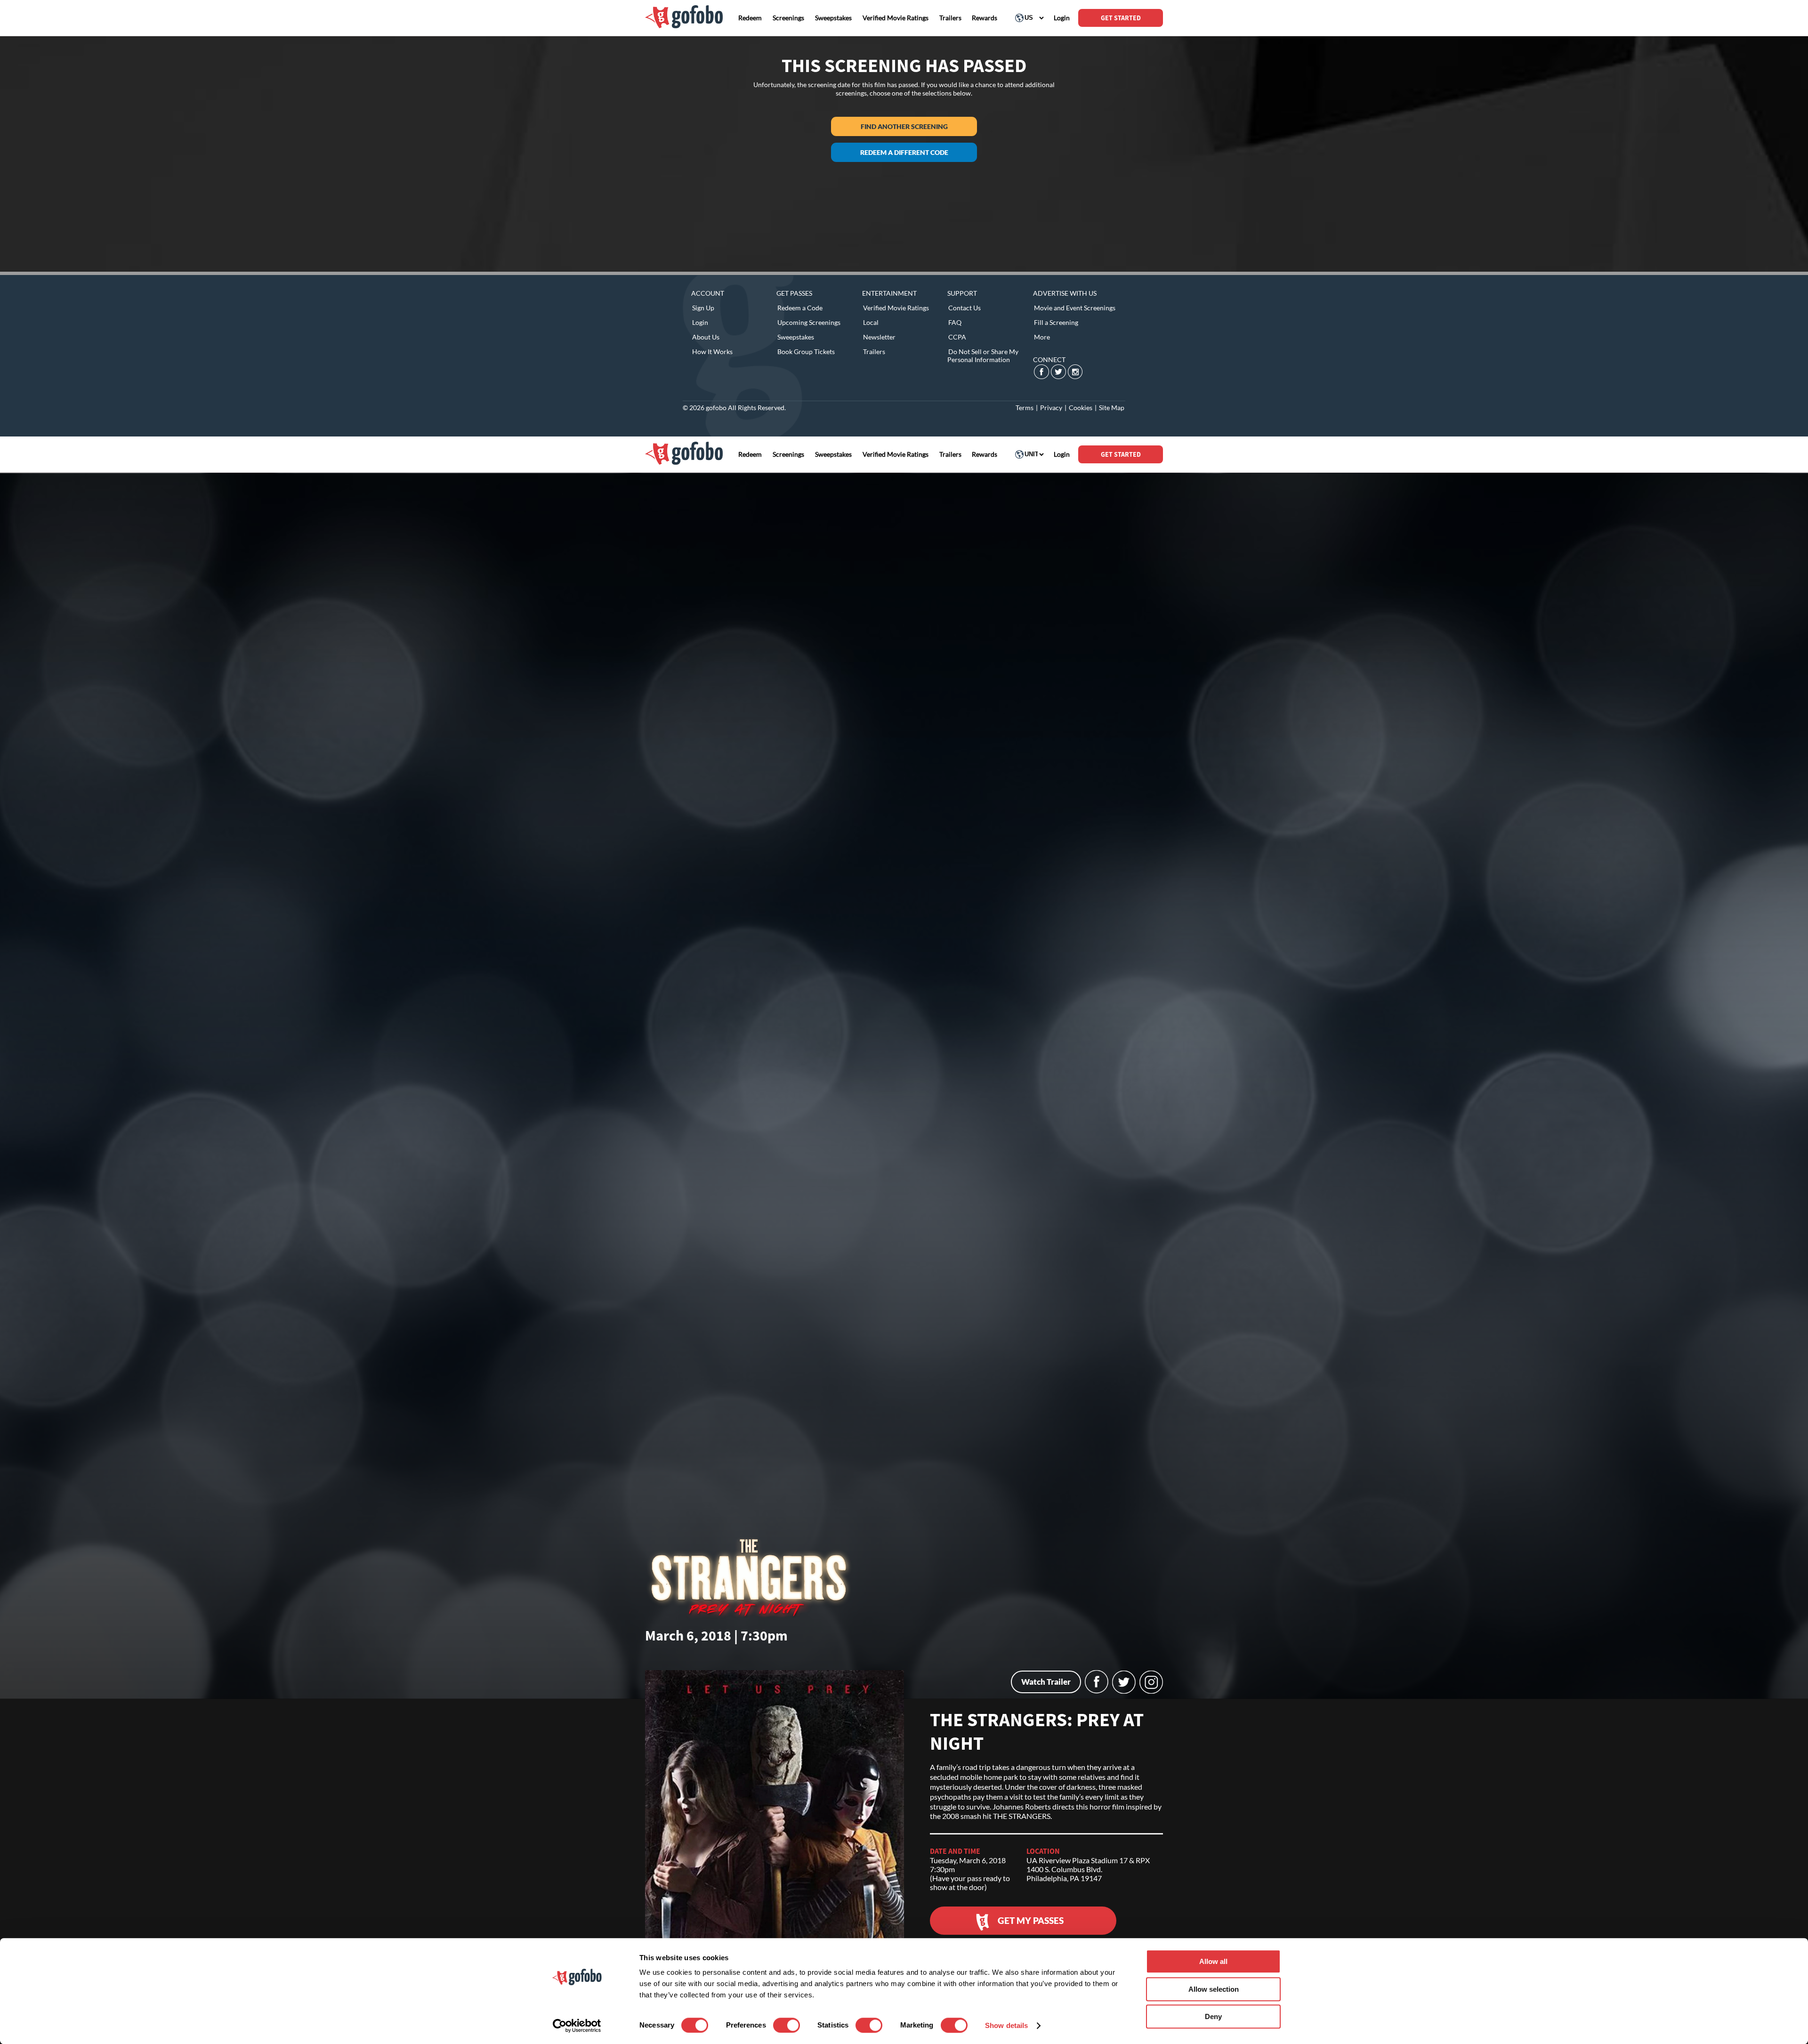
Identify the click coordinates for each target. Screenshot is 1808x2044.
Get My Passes (1031, 1920)
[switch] (787, 2025)
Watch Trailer (1046, 1682)
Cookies (1081, 408)
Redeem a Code (800, 308)
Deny (1213, 2016)
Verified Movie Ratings (896, 308)
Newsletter (879, 337)
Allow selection (1214, 1989)
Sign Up (703, 308)
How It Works (712, 351)
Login (700, 322)
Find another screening (904, 126)
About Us (706, 337)
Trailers (874, 351)
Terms (1025, 408)
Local (871, 322)
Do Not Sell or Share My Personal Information (983, 355)
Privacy (1051, 408)
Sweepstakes (796, 337)
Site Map (1112, 408)
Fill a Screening (1056, 322)
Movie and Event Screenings (1075, 308)
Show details (1006, 2025)
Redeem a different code (904, 152)
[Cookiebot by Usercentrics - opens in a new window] (577, 2026)
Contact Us (965, 308)
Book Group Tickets (806, 351)
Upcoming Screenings (809, 322)
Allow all (1213, 1961)
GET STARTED (1121, 18)
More (1042, 337)
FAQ (955, 322)
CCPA (957, 337)
